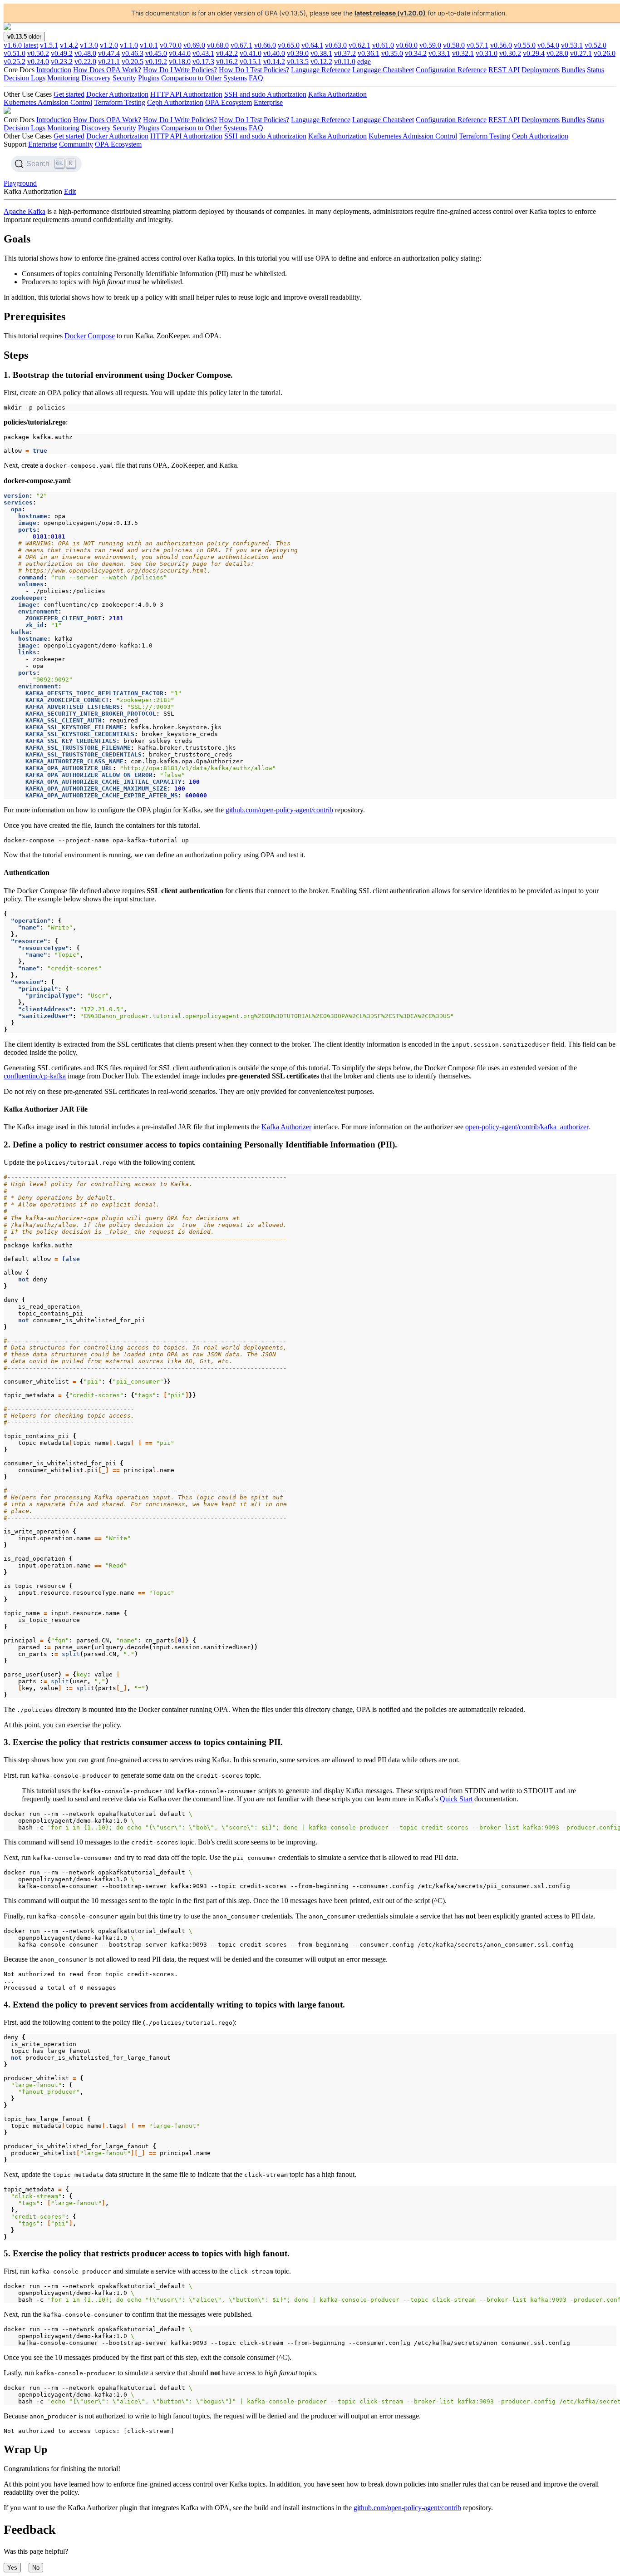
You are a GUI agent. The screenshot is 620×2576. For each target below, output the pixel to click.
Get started (69, 94)
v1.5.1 (49, 45)
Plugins (149, 78)
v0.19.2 (156, 62)
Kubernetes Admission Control (48, 102)
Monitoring (63, 78)
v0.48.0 (85, 53)
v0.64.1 (312, 45)
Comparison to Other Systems (204, 78)
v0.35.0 (392, 53)
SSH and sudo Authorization (265, 94)
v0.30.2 (510, 53)
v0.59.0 (430, 45)
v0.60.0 (407, 45)
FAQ (256, 78)
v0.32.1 (463, 53)
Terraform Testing (120, 102)
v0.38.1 (321, 53)
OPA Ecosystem (229, 102)
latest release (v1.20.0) (390, 13)
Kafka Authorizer (286, 1127)
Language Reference (321, 70)
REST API (504, 70)
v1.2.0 (109, 45)
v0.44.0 (180, 53)
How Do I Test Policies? (254, 70)
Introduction (54, 70)
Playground (20, 183)
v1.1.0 (129, 45)
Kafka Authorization (337, 94)
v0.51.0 (15, 53)
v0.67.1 (241, 45)
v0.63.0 (336, 45)
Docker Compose (90, 336)
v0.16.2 (227, 62)
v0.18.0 (180, 62)
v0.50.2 (38, 53)
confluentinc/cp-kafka (35, 1076)
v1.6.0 (21, 45)
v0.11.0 (345, 62)
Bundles (573, 70)
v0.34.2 (416, 53)
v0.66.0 (265, 45)
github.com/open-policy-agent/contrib (279, 810)
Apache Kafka (25, 211)
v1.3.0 (89, 45)
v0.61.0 (383, 45)
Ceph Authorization (175, 102)
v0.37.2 (345, 53)
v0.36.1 (369, 53)
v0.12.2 (321, 62)
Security (124, 78)
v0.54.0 (548, 45)
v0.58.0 (454, 45)
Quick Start (456, 1799)
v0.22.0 (85, 62)
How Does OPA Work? (107, 70)
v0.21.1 (109, 62)
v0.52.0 (595, 45)
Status (595, 70)
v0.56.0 (501, 45)
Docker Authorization (117, 94)
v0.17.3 (203, 62)
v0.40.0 (274, 53)
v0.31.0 (487, 53)
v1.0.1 (149, 45)
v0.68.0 (218, 45)
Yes (12, 2568)
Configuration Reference (451, 70)
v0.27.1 (581, 53)
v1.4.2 (69, 45)
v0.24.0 (38, 62)
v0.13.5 (298, 62)
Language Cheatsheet (383, 70)
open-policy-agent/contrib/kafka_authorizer (527, 1127)
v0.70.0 (171, 45)
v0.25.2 (15, 62)
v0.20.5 (133, 62)
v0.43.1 (203, 53)
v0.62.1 (359, 45)
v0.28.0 (557, 53)
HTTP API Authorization (186, 94)
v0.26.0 (605, 53)
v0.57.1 (477, 45)
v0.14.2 (274, 62)
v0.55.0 (525, 45)
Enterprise (268, 102)
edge (364, 62)
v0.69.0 (194, 45)
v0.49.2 (62, 53)
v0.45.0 (156, 53)
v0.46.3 (133, 53)
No (36, 2568)
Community (76, 144)
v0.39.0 (298, 53)
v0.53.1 (572, 45)
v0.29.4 (534, 53)
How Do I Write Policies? (180, 70)
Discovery (96, 78)
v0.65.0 (289, 45)
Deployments (541, 70)
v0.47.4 (109, 53)
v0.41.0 (251, 53)
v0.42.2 (227, 53)
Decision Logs (25, 78)
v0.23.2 (62, 62)
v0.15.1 (251, 62)
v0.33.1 (439, 53)
